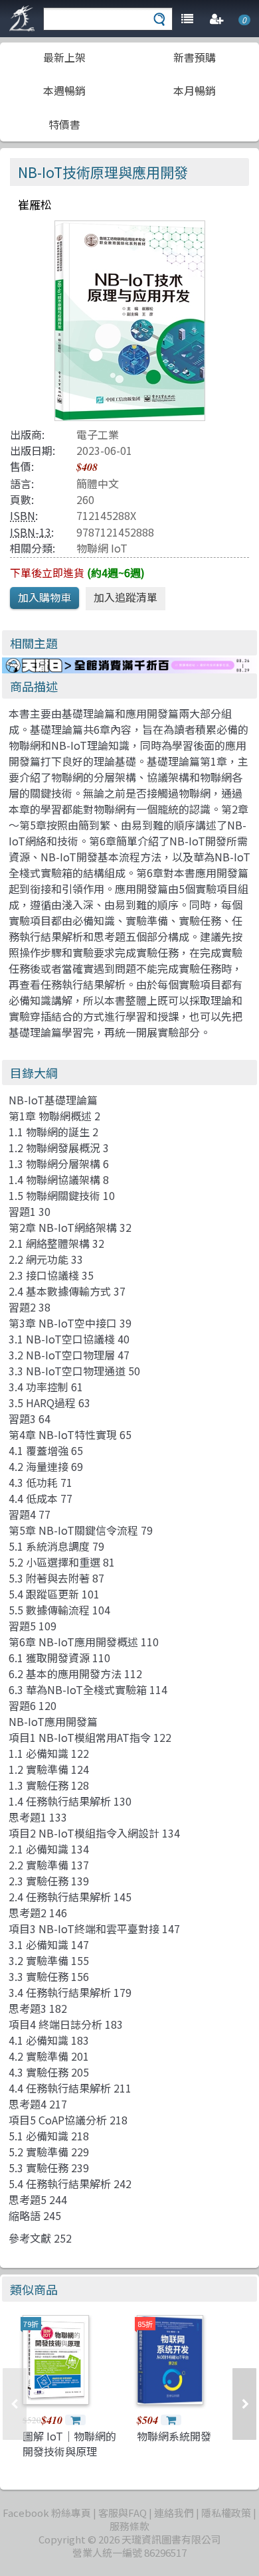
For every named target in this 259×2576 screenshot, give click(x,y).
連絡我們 (174, 2513)
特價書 (64, 124)
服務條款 (129, 2526)
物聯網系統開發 (174, 2436)
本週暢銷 (64, 90)
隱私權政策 (226, 2513)
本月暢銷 (195, 90)
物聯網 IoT (102, 548)
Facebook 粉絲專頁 (47, 2513)
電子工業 (98, 434)
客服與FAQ (123, 2513)
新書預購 (195, 57)
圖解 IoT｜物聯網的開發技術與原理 (69, 2443)
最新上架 (64, 57)
